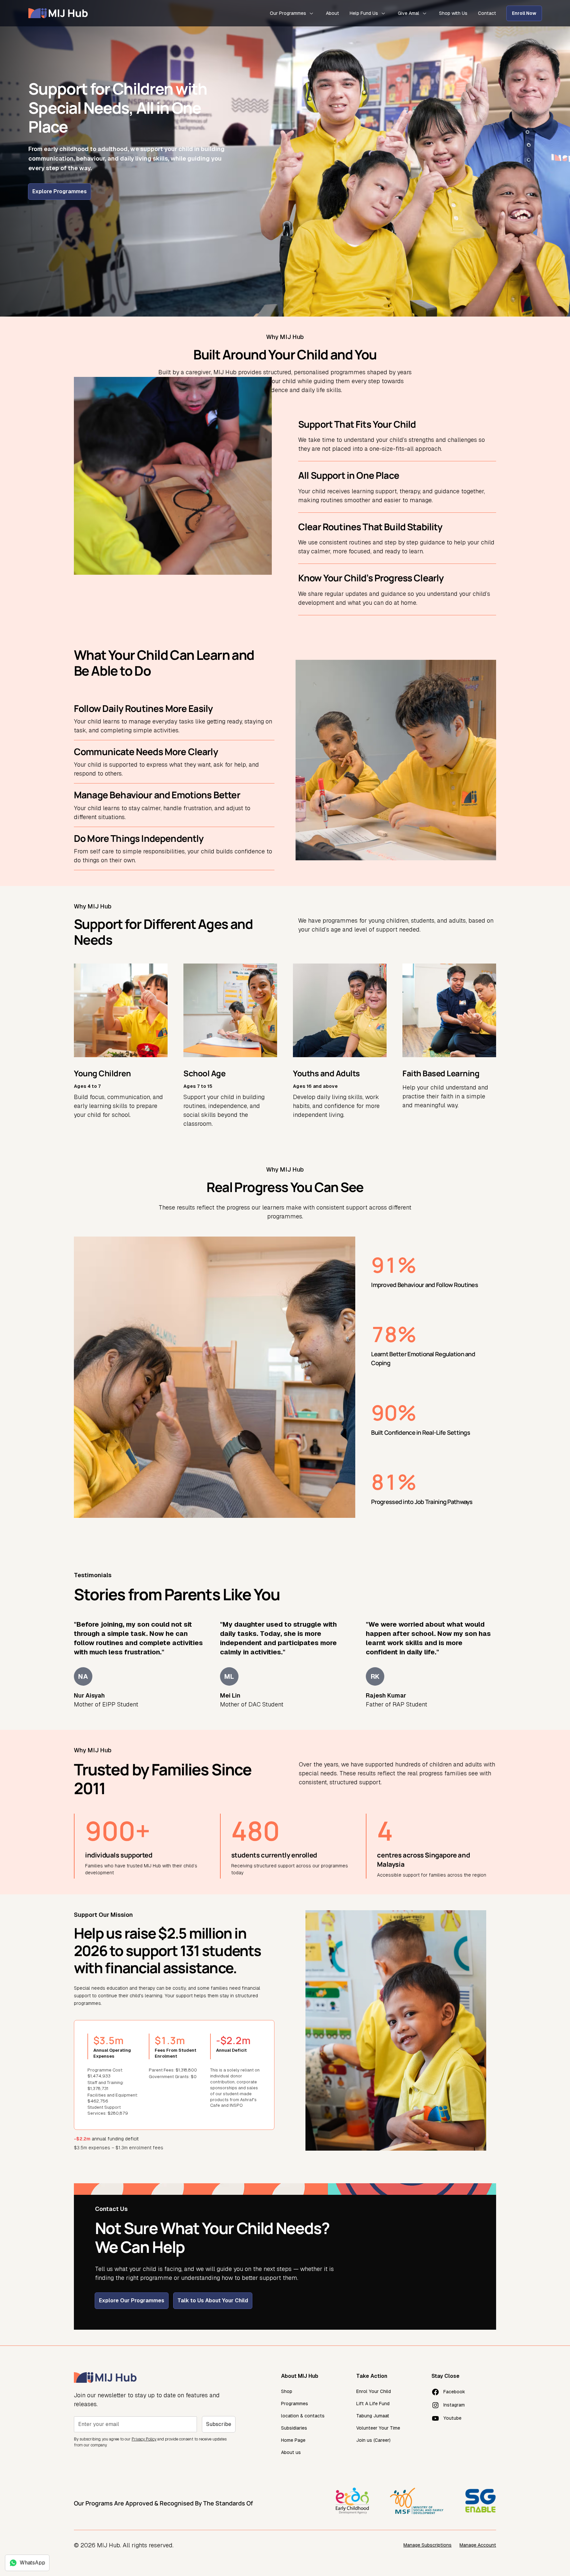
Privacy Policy (144, 2439)
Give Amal (409, 13)
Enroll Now (524, 13)
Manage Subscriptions (427, 2545)
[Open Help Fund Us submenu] (383, 13)
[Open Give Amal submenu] (425, 13)
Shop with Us (453, 13)
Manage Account (478, 2545)
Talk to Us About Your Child (213, 2300)
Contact (487, 13)
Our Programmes (288, 13)
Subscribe (219, 2424)
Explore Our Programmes (132, 2300)
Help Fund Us (364, 13)
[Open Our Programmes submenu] (311, 13)
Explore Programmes (60, 191)
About (332, 13)
